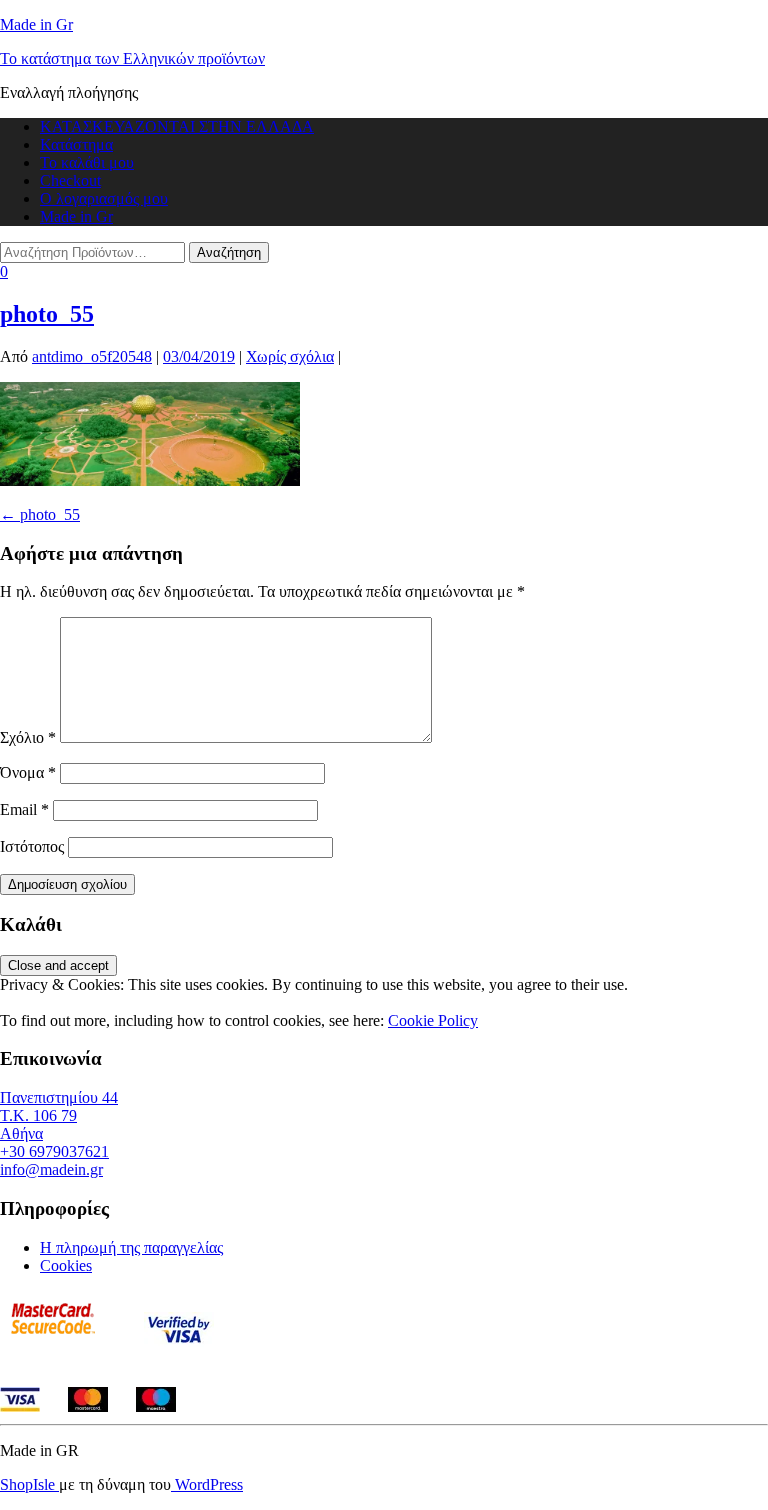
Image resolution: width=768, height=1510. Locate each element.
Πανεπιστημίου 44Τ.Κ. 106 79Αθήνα (59, 1115)
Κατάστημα (76, 144)
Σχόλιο (28, 737)
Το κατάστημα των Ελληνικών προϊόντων (132, 58)
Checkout (70, 180)
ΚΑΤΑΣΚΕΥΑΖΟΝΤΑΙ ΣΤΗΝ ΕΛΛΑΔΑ (177, 126)
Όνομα (28, 772)
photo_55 (47, 314)
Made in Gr (36, 24)
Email (24, 809)
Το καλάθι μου (87, 162)
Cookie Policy (433, 1020)
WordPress (207, 1484)
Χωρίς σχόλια (290, 356)
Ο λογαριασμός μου (104, 198)
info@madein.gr (51, 1169)
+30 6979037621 (54, 1151)
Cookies (66, 1265)
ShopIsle (29, 1484)
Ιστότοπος (32, 846)
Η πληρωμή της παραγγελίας (131, 1247)
